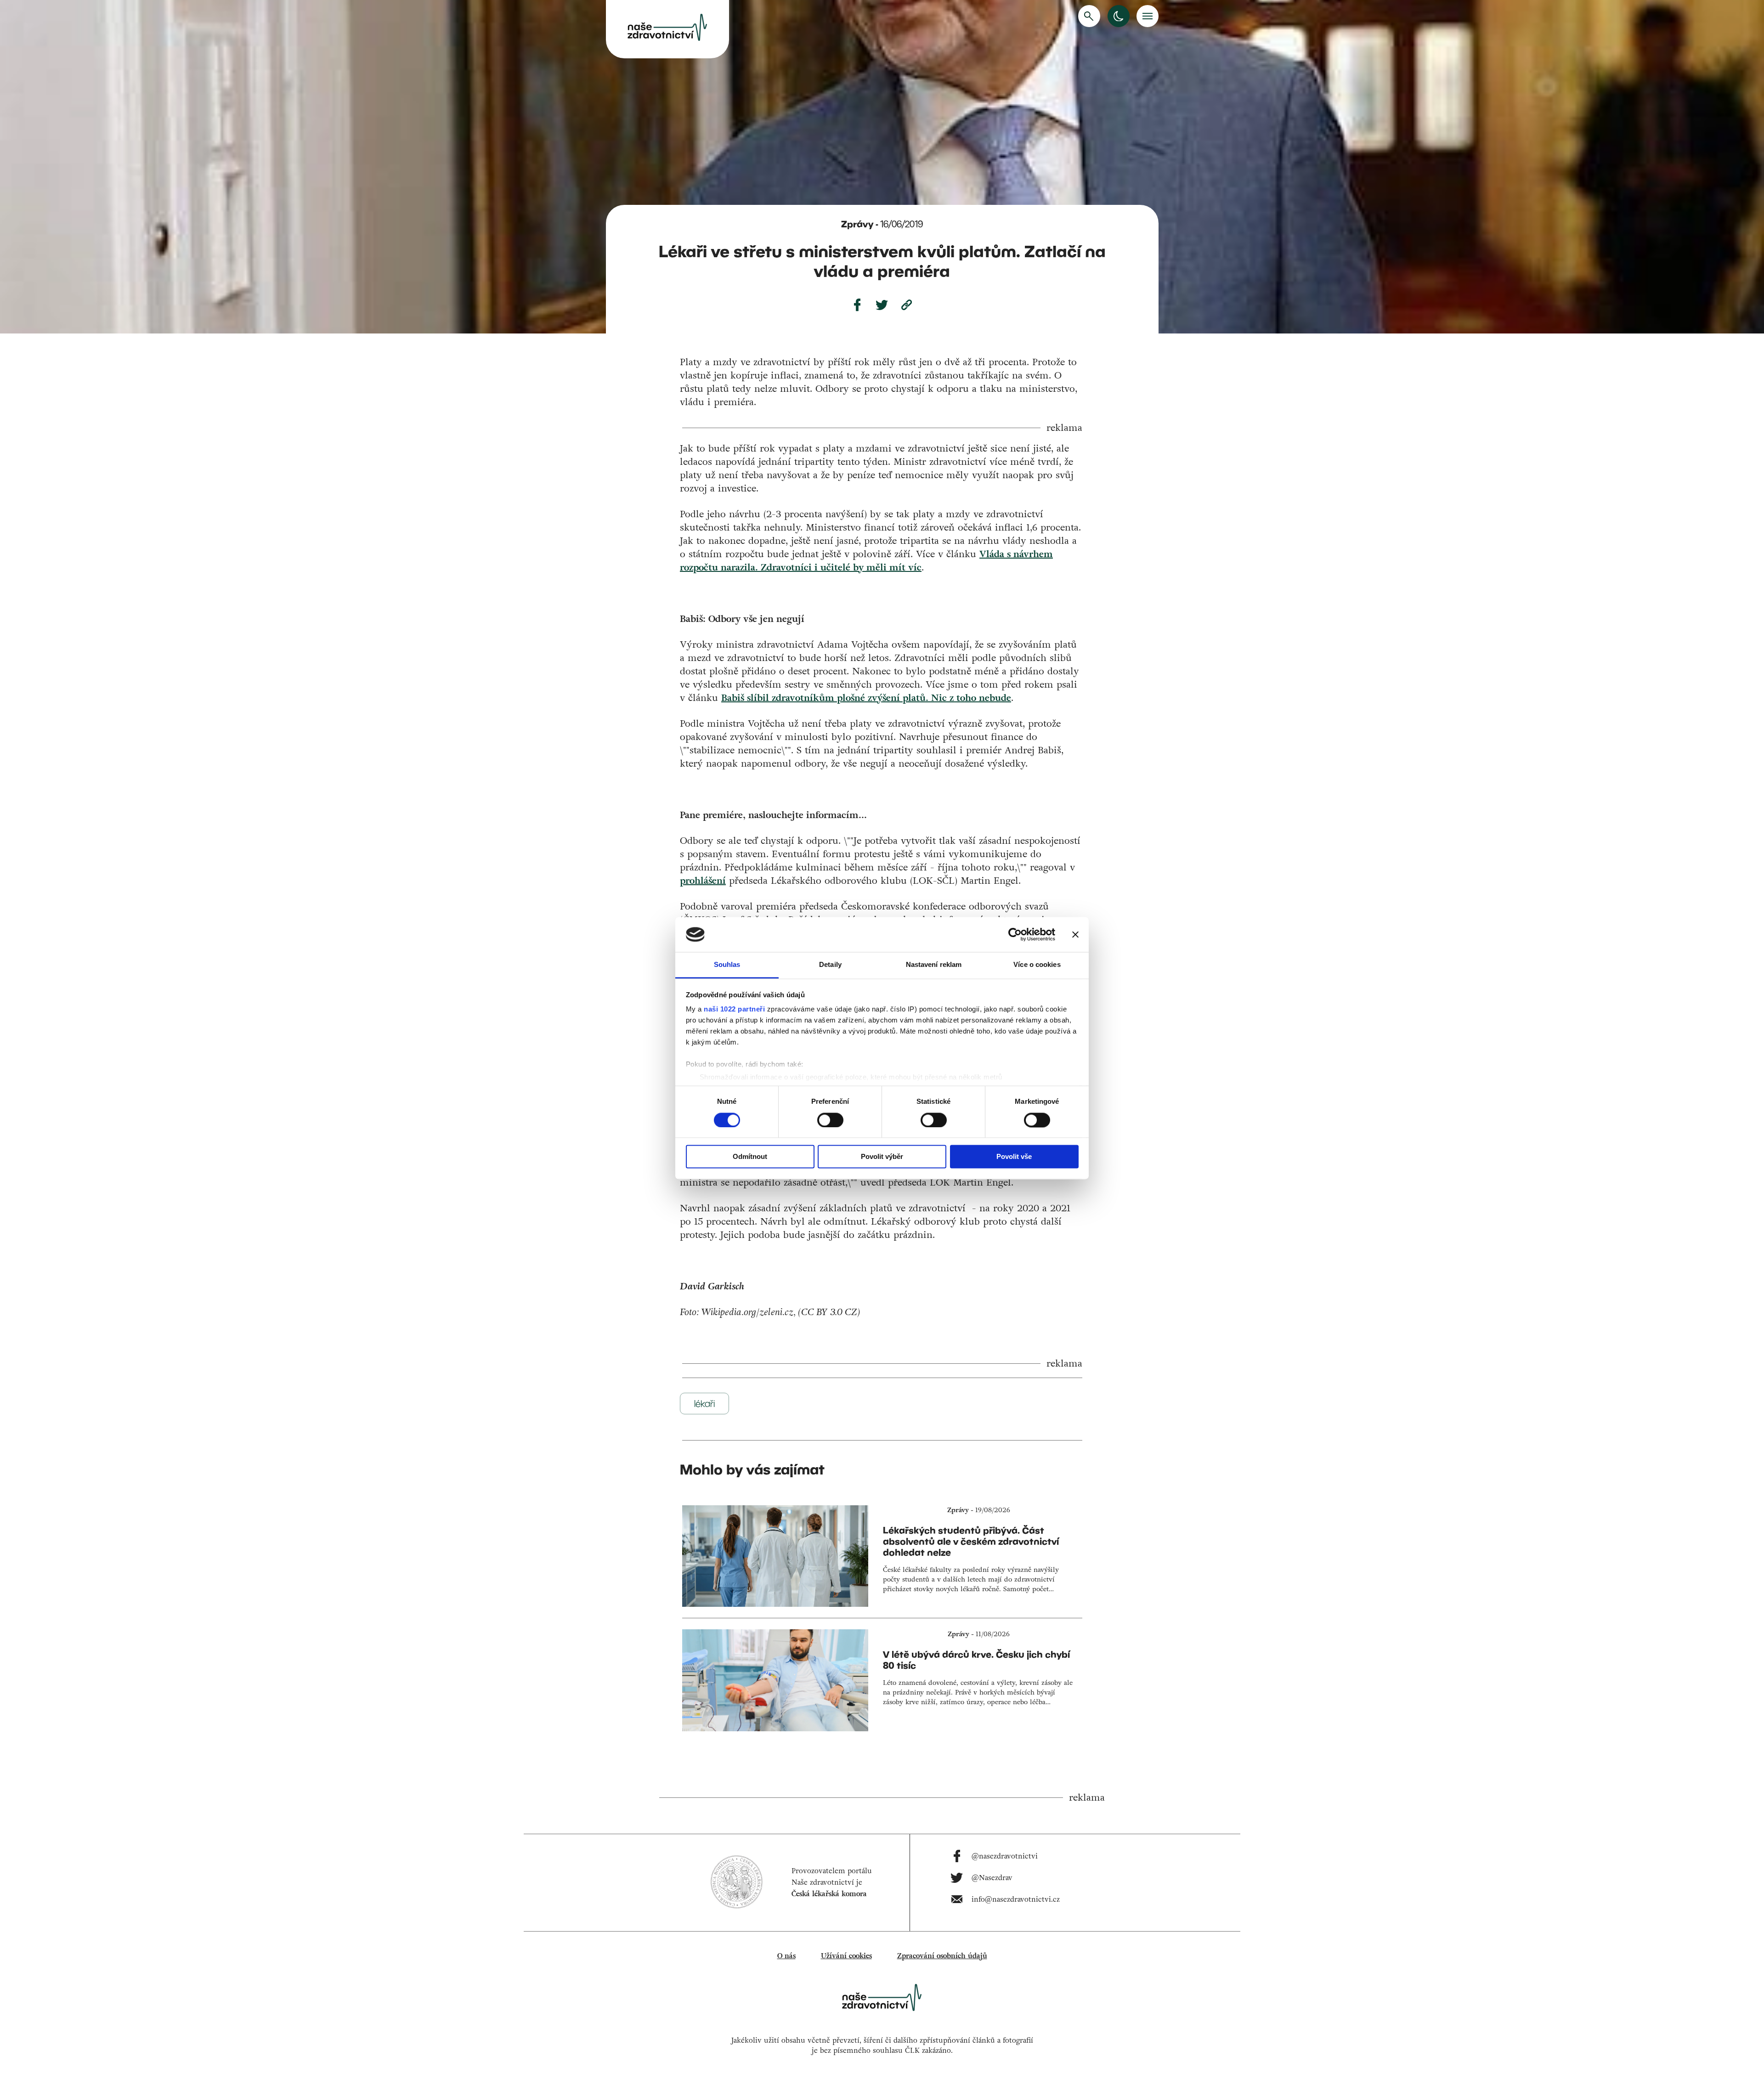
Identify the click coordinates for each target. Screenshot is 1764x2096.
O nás (786, 1956)
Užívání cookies (846, 1956)
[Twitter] (882, 305)
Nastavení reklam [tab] (934, 965)
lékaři (704, 1404)
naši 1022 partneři (734, 1009)
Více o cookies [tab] (1037, 965)
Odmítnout (750, 1157)
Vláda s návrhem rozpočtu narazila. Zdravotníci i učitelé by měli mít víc (866, 561)
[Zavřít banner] (1075, 934)
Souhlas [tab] (727, 965)
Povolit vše (1014, 1157)
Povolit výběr (882, 1157)
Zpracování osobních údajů (942, 1956)
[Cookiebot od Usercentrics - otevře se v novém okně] (1015, 934)
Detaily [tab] (830, 965)
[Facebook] (857, 305)
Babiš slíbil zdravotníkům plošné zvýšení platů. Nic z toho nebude (866, 698)
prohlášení (703, 881)
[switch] (830, 1120)
